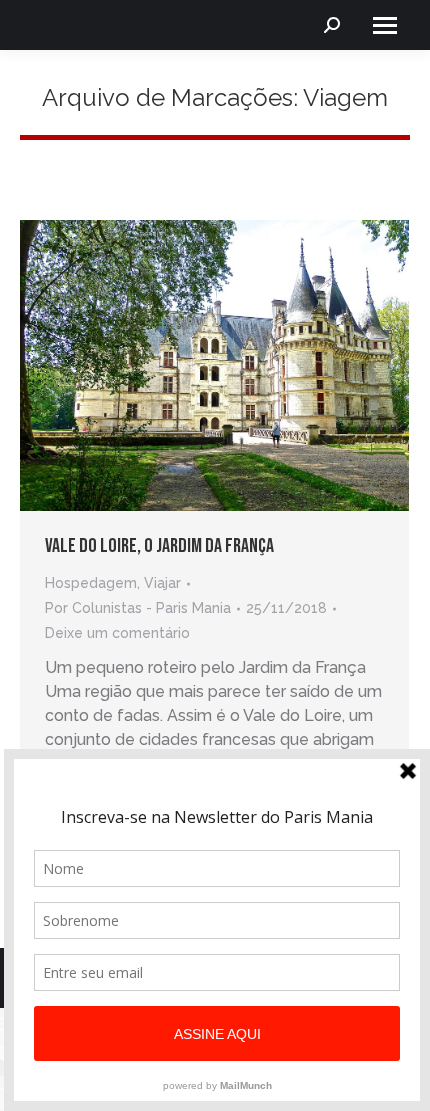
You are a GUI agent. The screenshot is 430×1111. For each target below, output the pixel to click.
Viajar (162, 583)
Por (138, 608)
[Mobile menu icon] (385, 25)
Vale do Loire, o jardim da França (159, 546)
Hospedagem (91, 583)
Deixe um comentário (117, 633)
